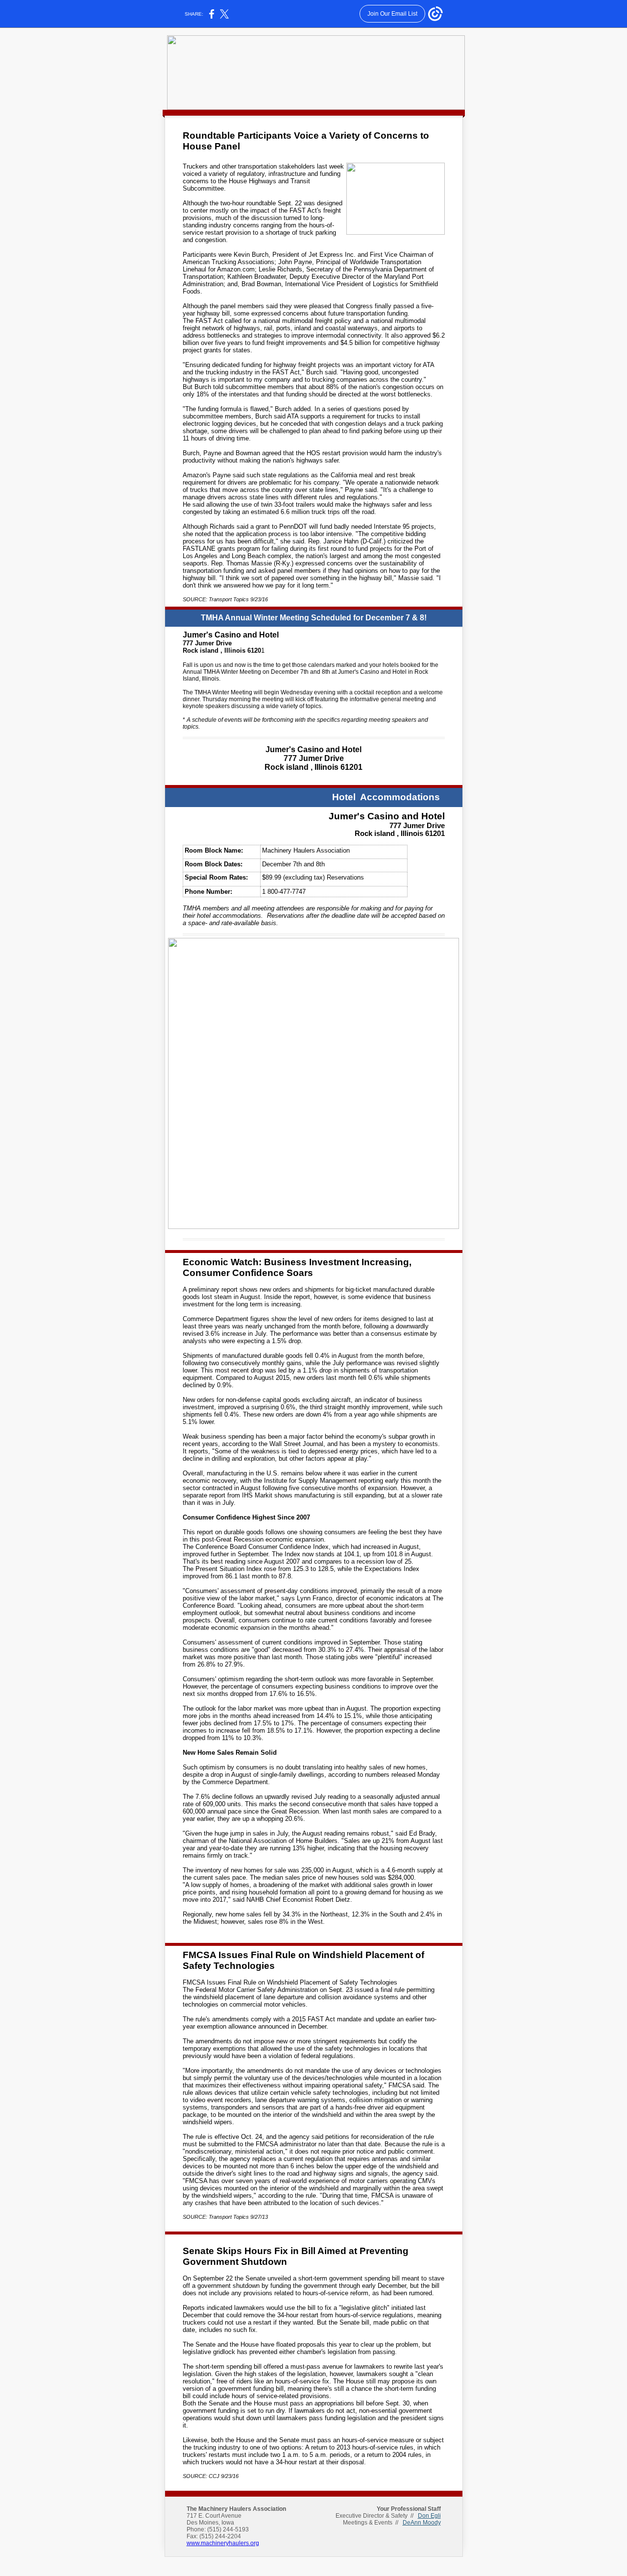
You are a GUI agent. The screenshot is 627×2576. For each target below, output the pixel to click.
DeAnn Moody (422, 2523)
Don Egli (429, 2516)
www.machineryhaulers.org (223, 2543)
